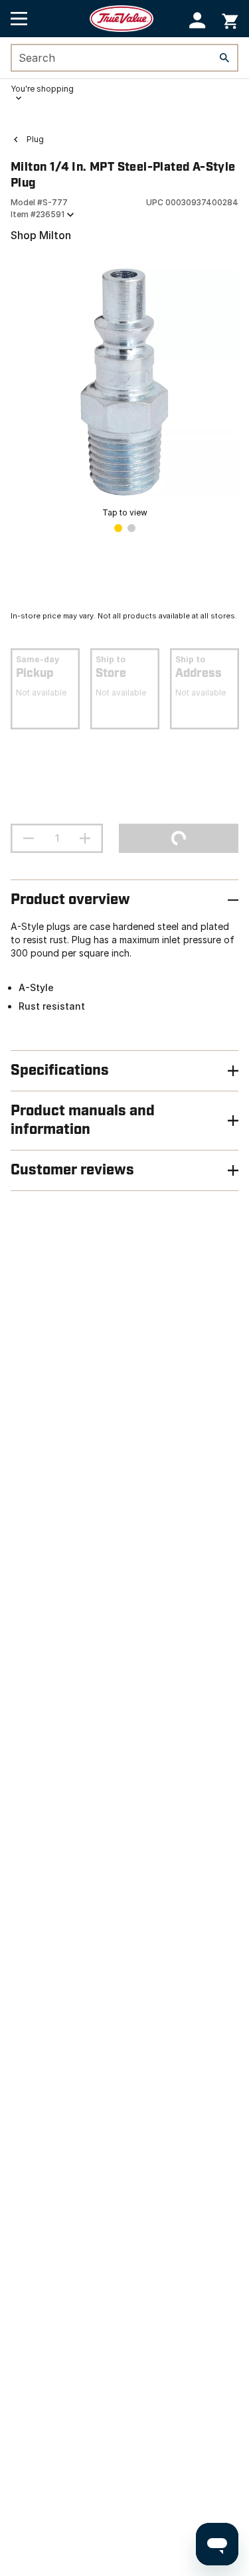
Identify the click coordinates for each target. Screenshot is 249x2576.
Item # (38, 214)
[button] (198, 20)
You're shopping (42, 89)
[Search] (224, 58)
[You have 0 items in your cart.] (230, 19)
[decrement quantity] (29, 838)
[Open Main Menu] (19, 19)
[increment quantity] (85, 838)
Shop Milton (41, 235)
